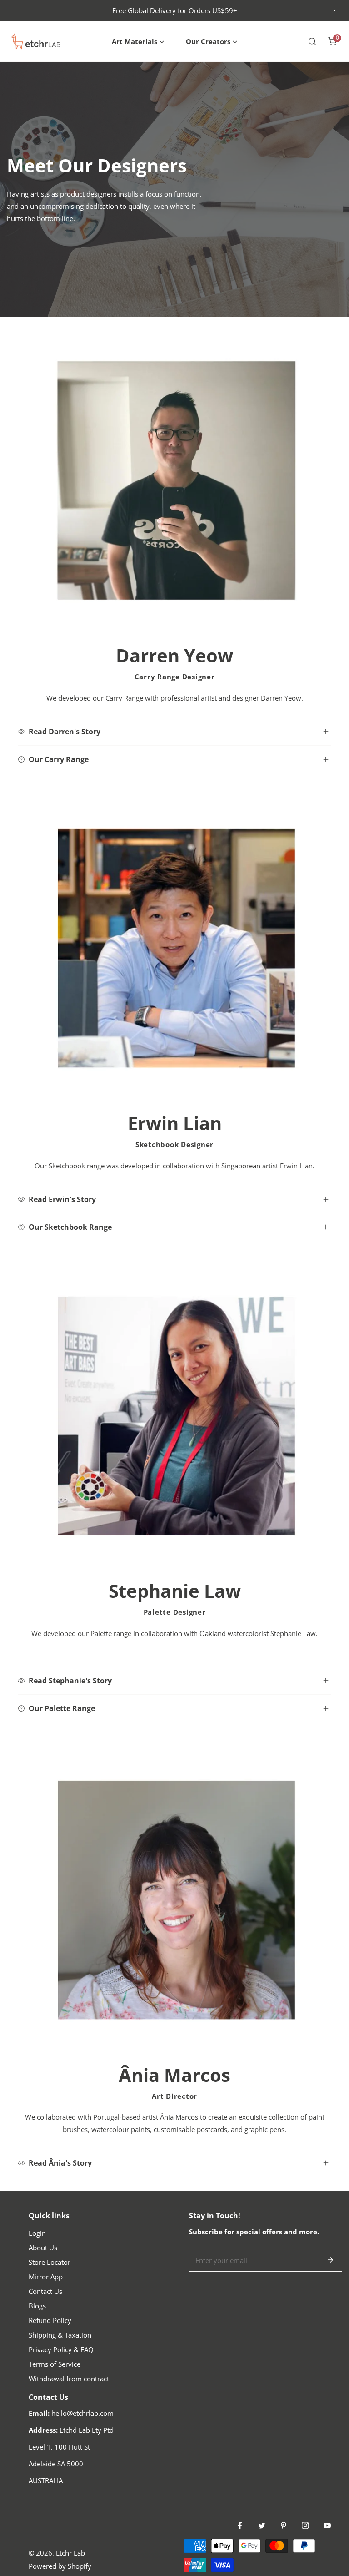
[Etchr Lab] (36, 41)
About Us (43, 2248)
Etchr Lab (70, 2553)
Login (37, 2233)
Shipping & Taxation (60, 2335)
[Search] (312, 41)
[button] (138, 42)
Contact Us (45, 2291)
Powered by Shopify (60, 2566)
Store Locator (50, 2262)
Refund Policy (50, 2320)
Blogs (37, 2306)
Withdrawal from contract (69, 2379)
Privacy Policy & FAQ (61, 2349)
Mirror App (46, 2277)
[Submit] (330, 2260)
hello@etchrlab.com (82, 2413)
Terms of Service (55, 2364)
